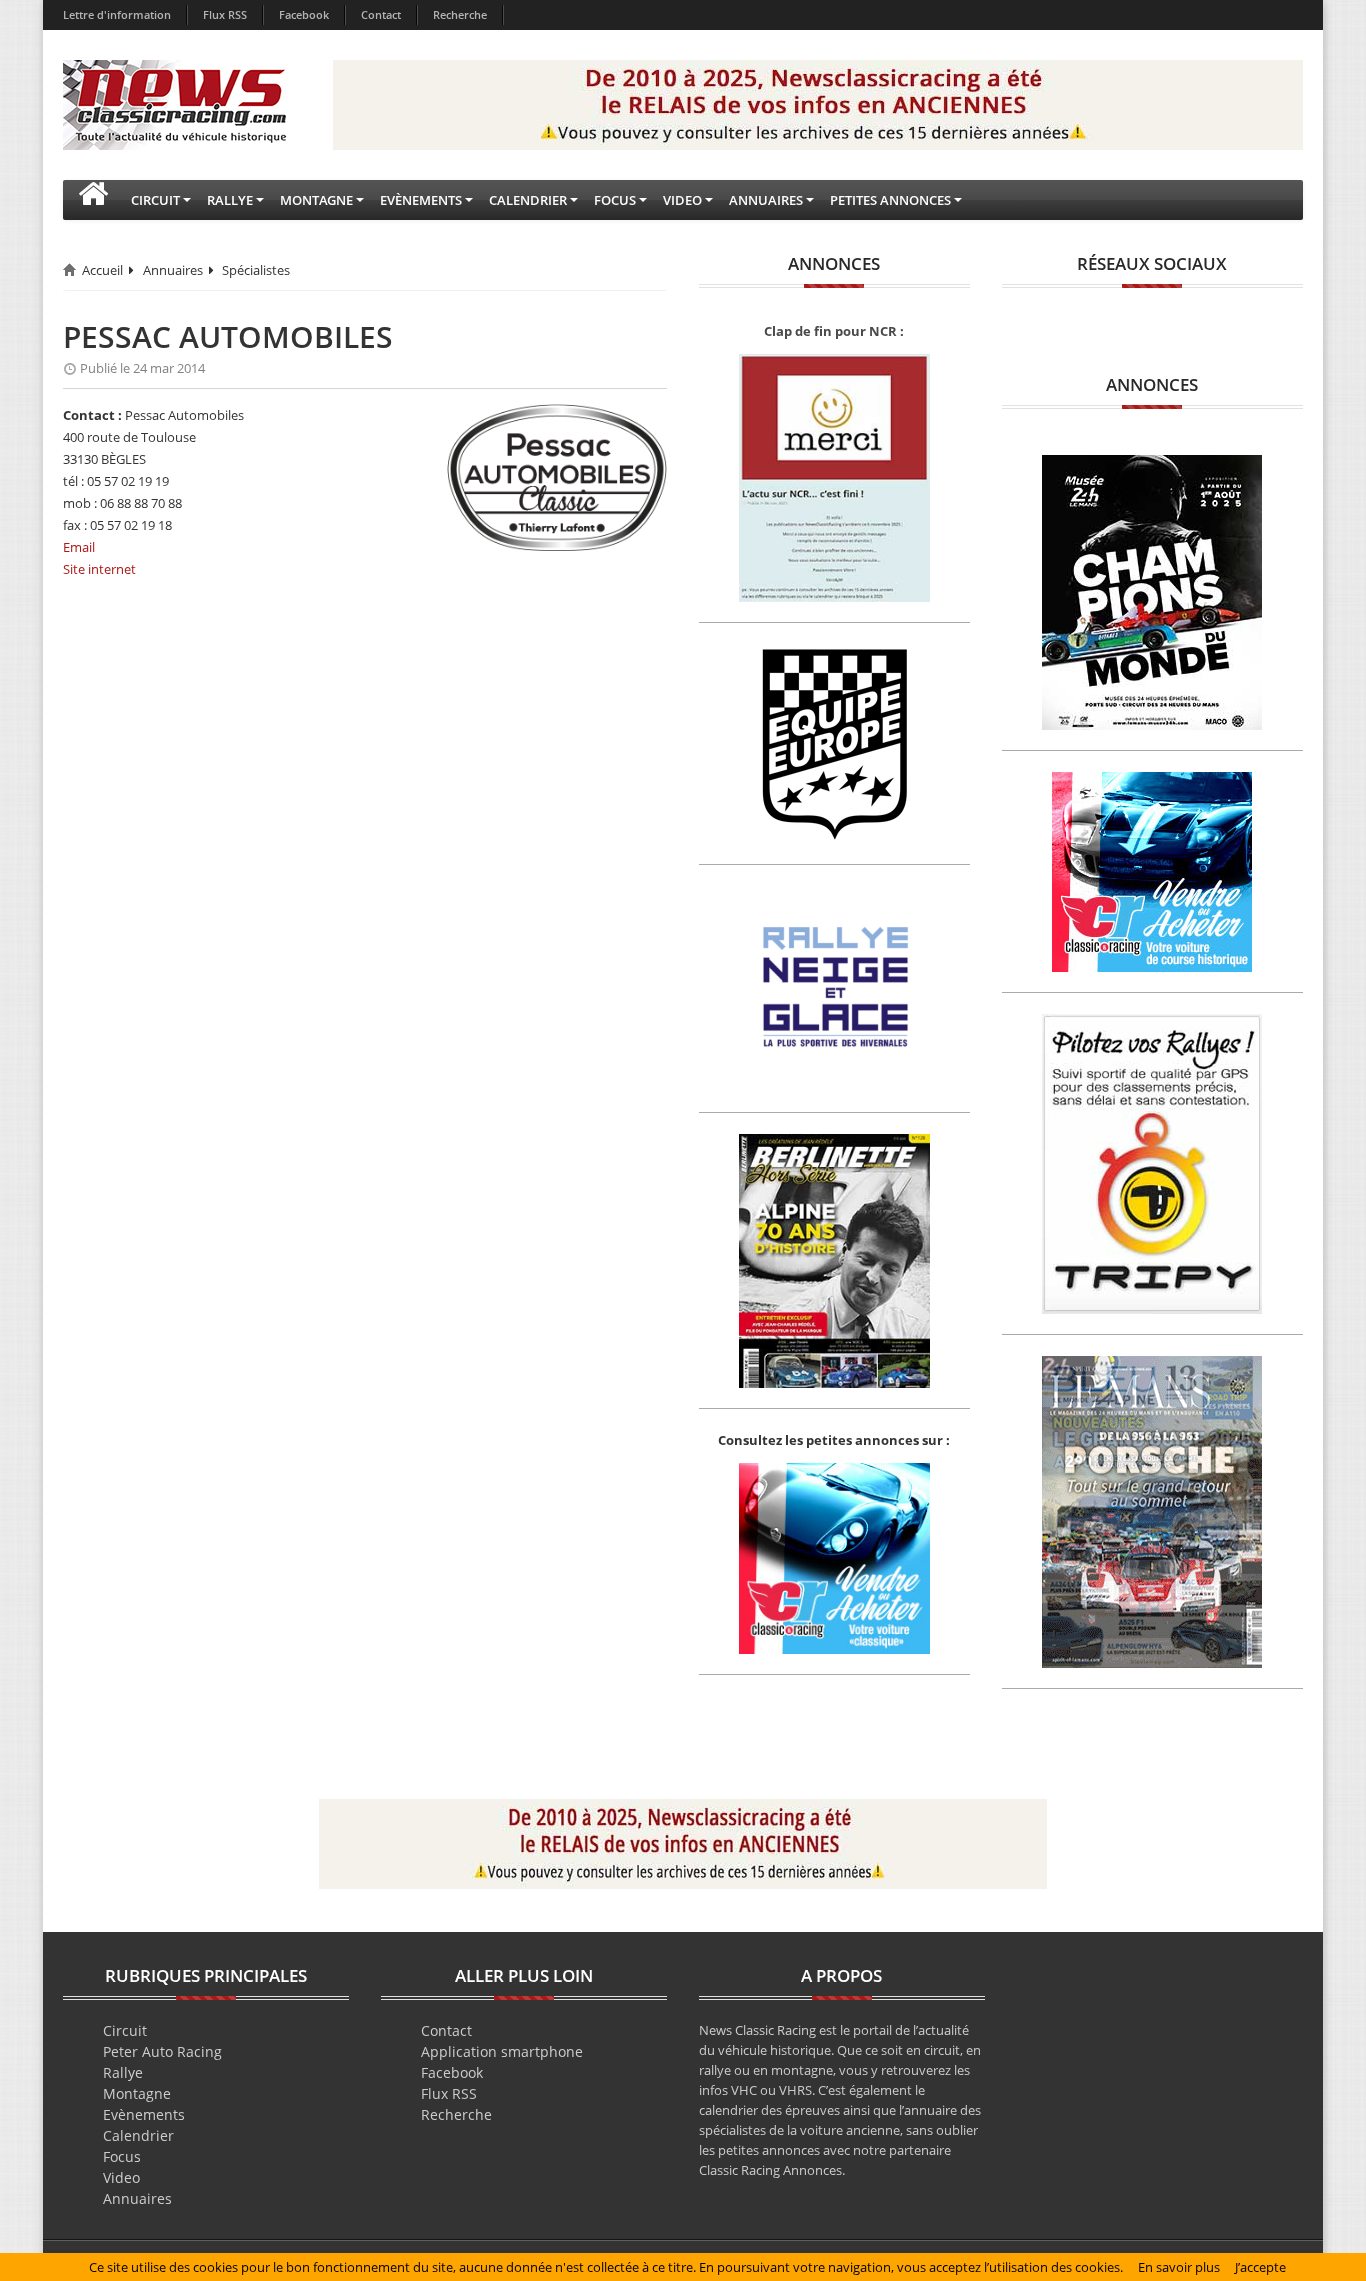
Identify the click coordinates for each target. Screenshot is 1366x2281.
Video (121, 2177)
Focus (122, 2156)
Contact (381, 14)
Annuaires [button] (766, 200)
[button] (93, 200)
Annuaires (173, 270)
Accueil (102, 270)
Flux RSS (225, 14)
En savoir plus (1179, 2267)
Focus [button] (615, 200)
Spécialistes (256, 270)
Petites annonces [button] (890, 200)
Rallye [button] (230, 200)
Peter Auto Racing (162, 2051)
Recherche (460, 14)
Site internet (99, 569)
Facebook (304, 14)
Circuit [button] (155, 200)
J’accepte (1260, 2267)
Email (79, 547)
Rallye (123, 2072)
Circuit (125, 2030)
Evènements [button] (421, 200)
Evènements (144, 2114)
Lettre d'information (117, 14)
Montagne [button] (316, 200)
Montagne (137, 2093)
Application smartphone (502, 2051)
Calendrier (138, 2135)
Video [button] (682, 200)
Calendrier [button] (528, 200)
